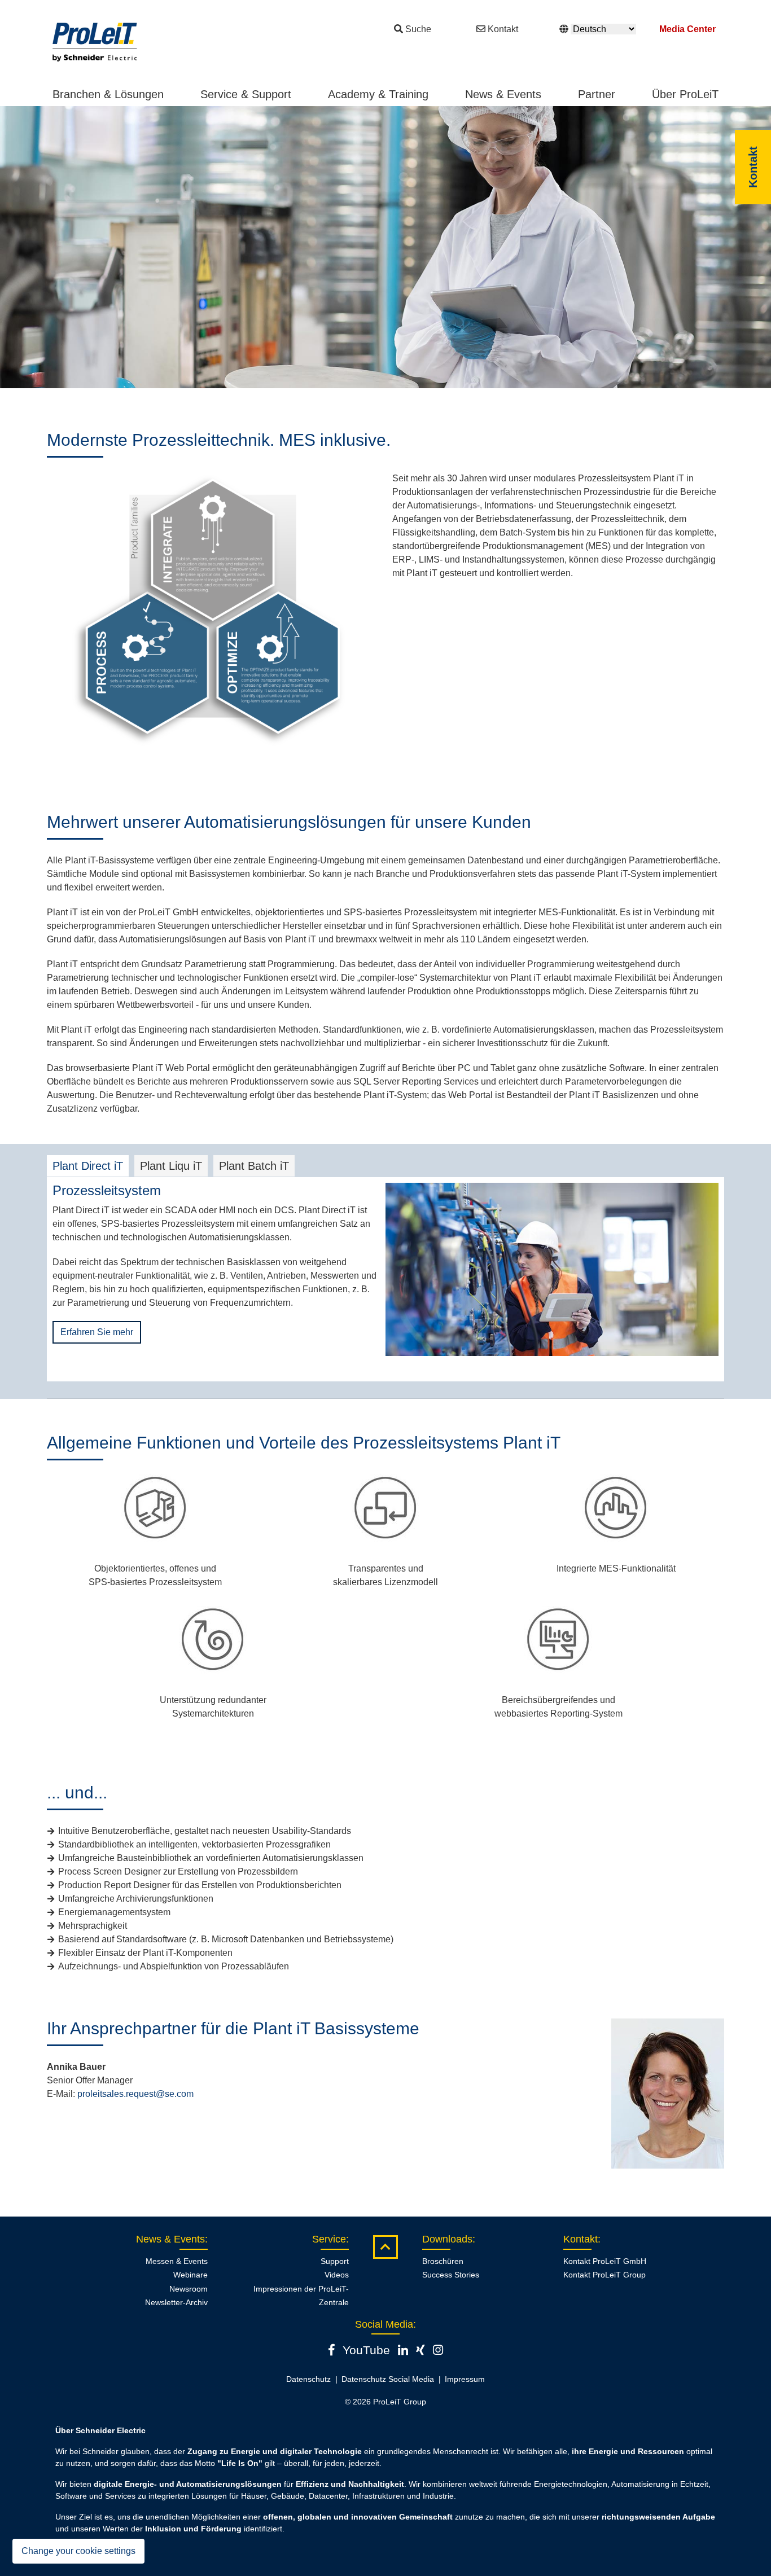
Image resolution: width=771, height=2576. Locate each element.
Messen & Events (177, 2261)
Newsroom (189, 2289)
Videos (337, 2275)
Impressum (465, 2379)
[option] (385, 247)
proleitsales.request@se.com (135, 2094)
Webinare (190, 2275)
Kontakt (503, 29)
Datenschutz (308, 2379)
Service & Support (246, 94)
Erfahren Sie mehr (97, 1332)
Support (335, 2261)
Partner (597, 94)
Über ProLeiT (685, 94)
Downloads (447, 2239)
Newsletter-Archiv (176, 2302)
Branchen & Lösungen (108, 94)
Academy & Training (378, 94)
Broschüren (443, 2261)
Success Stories (451, 2275)
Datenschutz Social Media (388, 2379)
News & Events (503, 94)
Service (329, 2239)
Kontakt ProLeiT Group (604, 2275)
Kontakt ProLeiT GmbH (605, 2261)
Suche (418, 29)
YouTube (366, 2350)
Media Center (687, 29)
